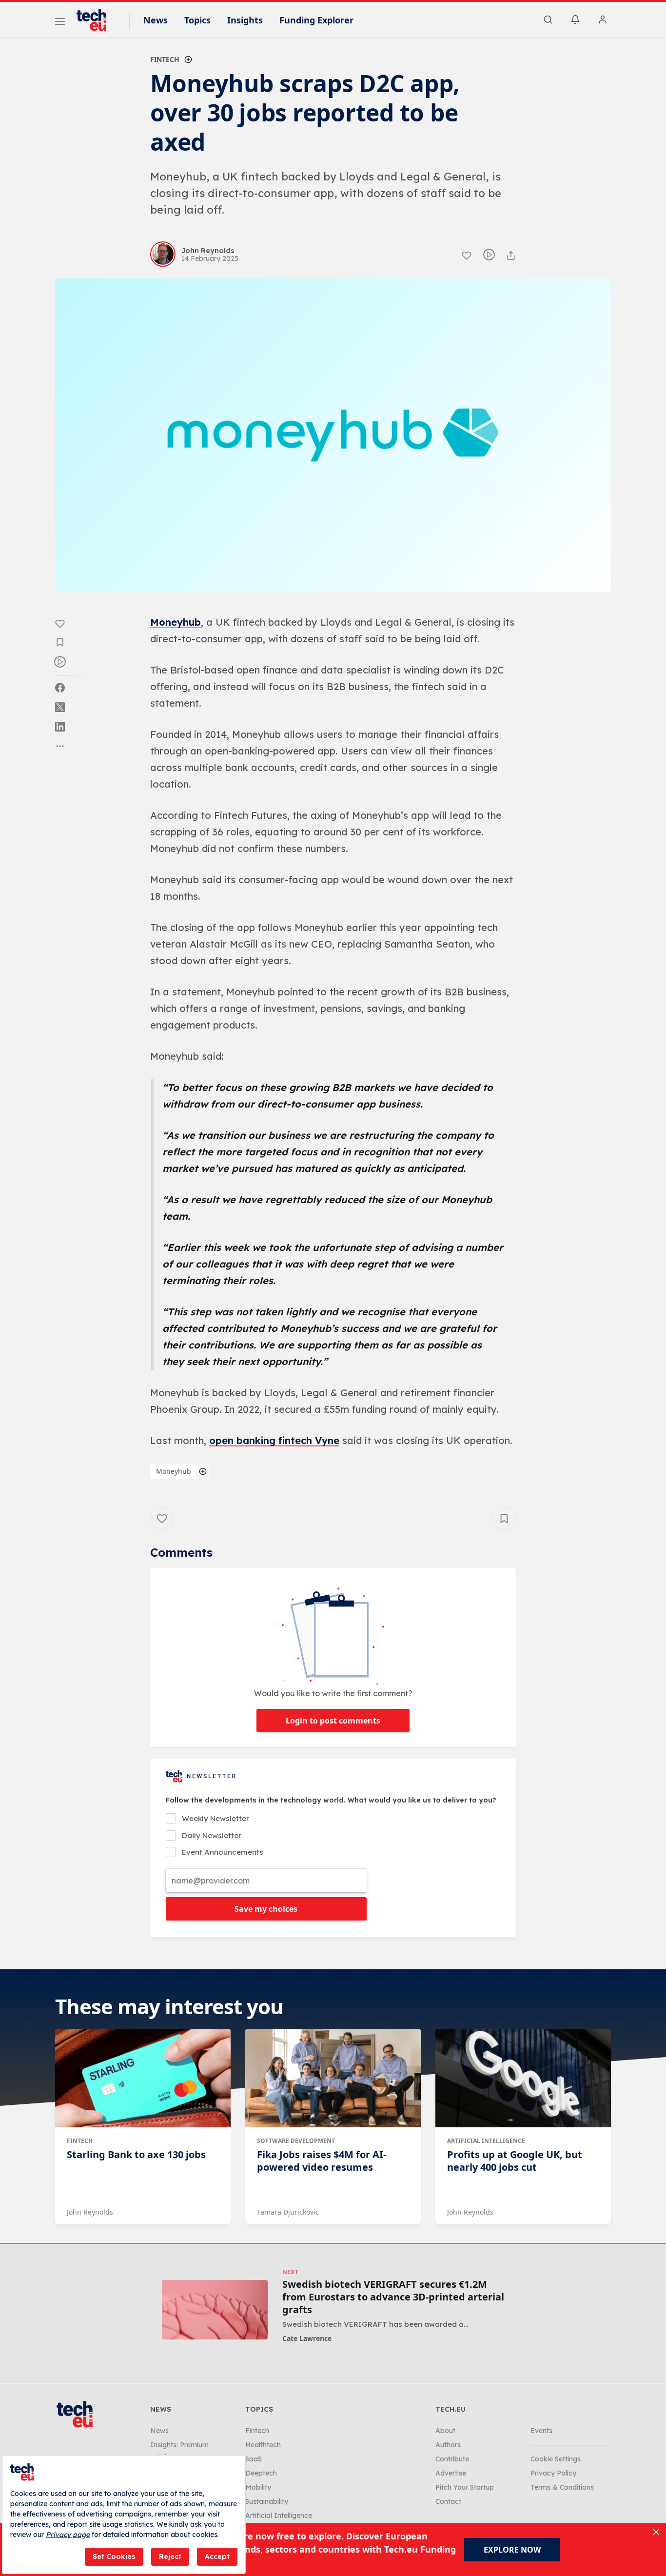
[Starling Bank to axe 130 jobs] (143, 2079)
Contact (448, 2501)
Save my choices (266, 1909)
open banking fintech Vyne (274, 1440)
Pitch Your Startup (465, 2487)
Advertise (451, 2473)
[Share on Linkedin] (60, 727)
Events (541, 2431)
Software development (296, 2141)
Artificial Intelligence (486, 2141)
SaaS (254, 2459)
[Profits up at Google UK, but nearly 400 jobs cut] (523, 2079)
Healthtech (263, 2445)
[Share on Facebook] (60, 688)
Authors (448, 2445)
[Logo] (96, 20)
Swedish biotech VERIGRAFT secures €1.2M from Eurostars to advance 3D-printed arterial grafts (393, 2297)
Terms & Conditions (562, 2487)
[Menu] (60, 23)
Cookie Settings (556, 2459)
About (445, 2431)
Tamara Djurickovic (288, 2212)
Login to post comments (333, 1721)
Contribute (452, 2459)
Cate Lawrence (307, 2338)
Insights (245, 20)
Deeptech (261, 2473)
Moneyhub (176, 622)
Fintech (165, 59)
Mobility (258, 2487)
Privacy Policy (553, 2473)
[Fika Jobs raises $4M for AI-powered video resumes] (333, 2079)
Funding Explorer (316, 20)
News (156, 20)
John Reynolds (90, 2212)
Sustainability (267, 2501)
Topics (197, 20)
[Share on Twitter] (60, 707)
